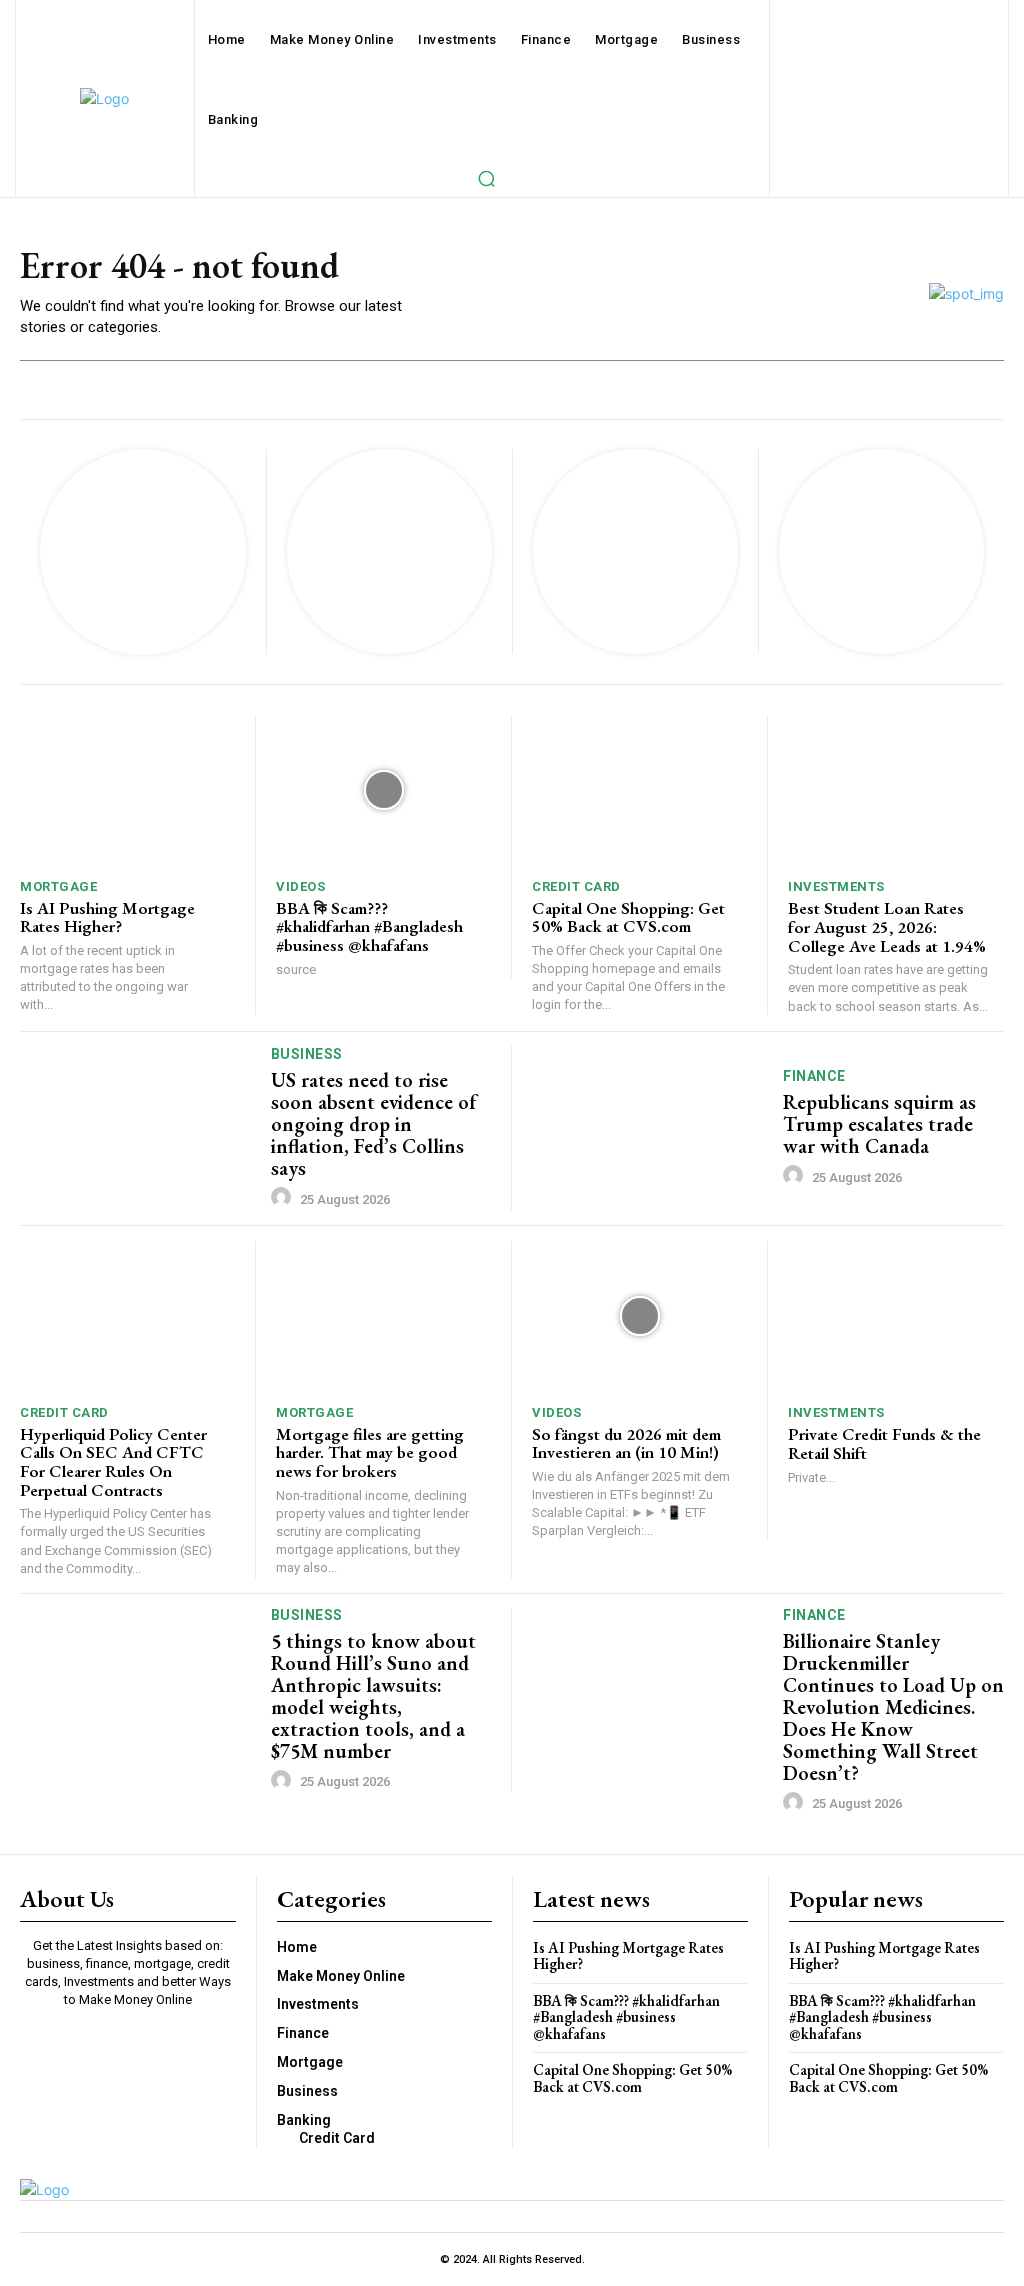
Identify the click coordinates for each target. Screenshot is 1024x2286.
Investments (836, 886)
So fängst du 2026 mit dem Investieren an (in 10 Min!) (626, 1443)
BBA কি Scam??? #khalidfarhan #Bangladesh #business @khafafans (369, 926)
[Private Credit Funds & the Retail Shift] (896, 1316)
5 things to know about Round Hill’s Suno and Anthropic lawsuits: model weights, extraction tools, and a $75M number (373, 1696)
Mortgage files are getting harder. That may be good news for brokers (370, 1452)
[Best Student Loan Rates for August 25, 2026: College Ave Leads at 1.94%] (896, 790)
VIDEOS (300, 886)
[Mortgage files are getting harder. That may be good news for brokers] (383, 1316)
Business (307, 1054)
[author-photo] (284, 1198)
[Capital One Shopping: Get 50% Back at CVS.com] (639, 790)
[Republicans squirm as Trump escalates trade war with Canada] (650, 1128)
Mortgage (58, 886)
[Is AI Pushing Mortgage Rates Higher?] (127, 790)
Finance (814, 1076)
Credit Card (576, 886)
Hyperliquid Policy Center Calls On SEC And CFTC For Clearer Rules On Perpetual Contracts (113, 1462)
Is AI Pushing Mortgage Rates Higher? (107, 917)
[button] (486, 178)
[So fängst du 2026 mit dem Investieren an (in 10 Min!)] (639, 1316)
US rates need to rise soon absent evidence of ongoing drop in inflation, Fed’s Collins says (374, 1124)
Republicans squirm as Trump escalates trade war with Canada (879, 1124)
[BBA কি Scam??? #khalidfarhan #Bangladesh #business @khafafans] (383, 790)
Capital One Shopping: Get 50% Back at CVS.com (628, 917)
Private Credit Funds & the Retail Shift (884, 1443)
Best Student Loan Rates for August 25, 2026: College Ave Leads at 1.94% (887, 926)
